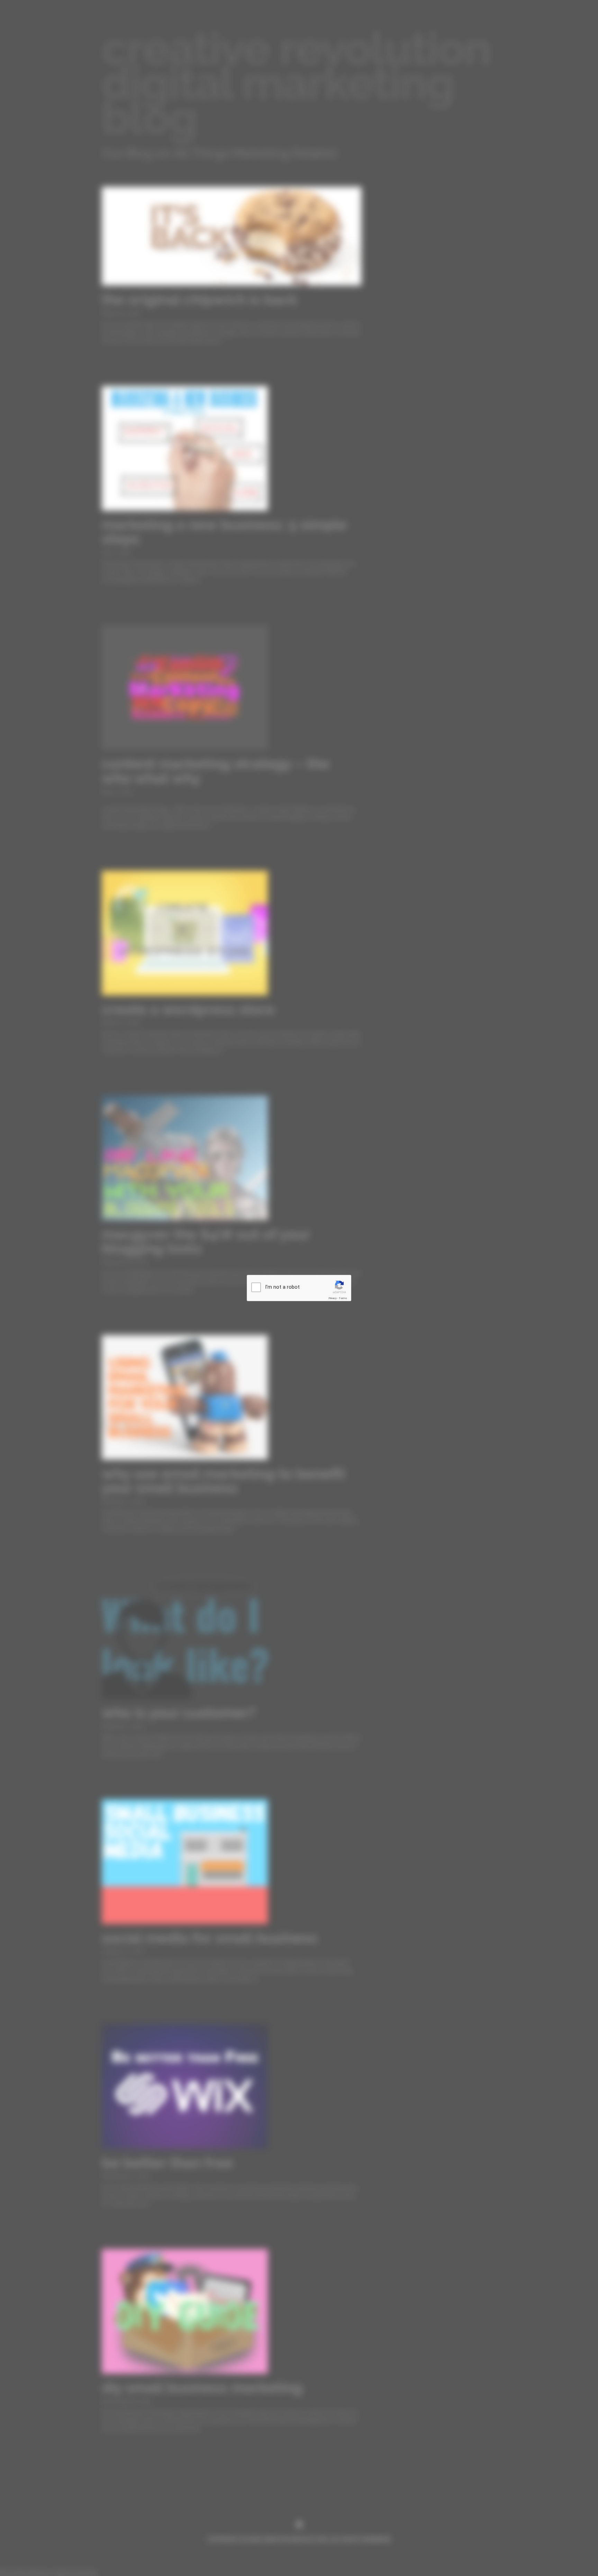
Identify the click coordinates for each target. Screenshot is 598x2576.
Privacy (333, 1298)
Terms (343, 1298)
